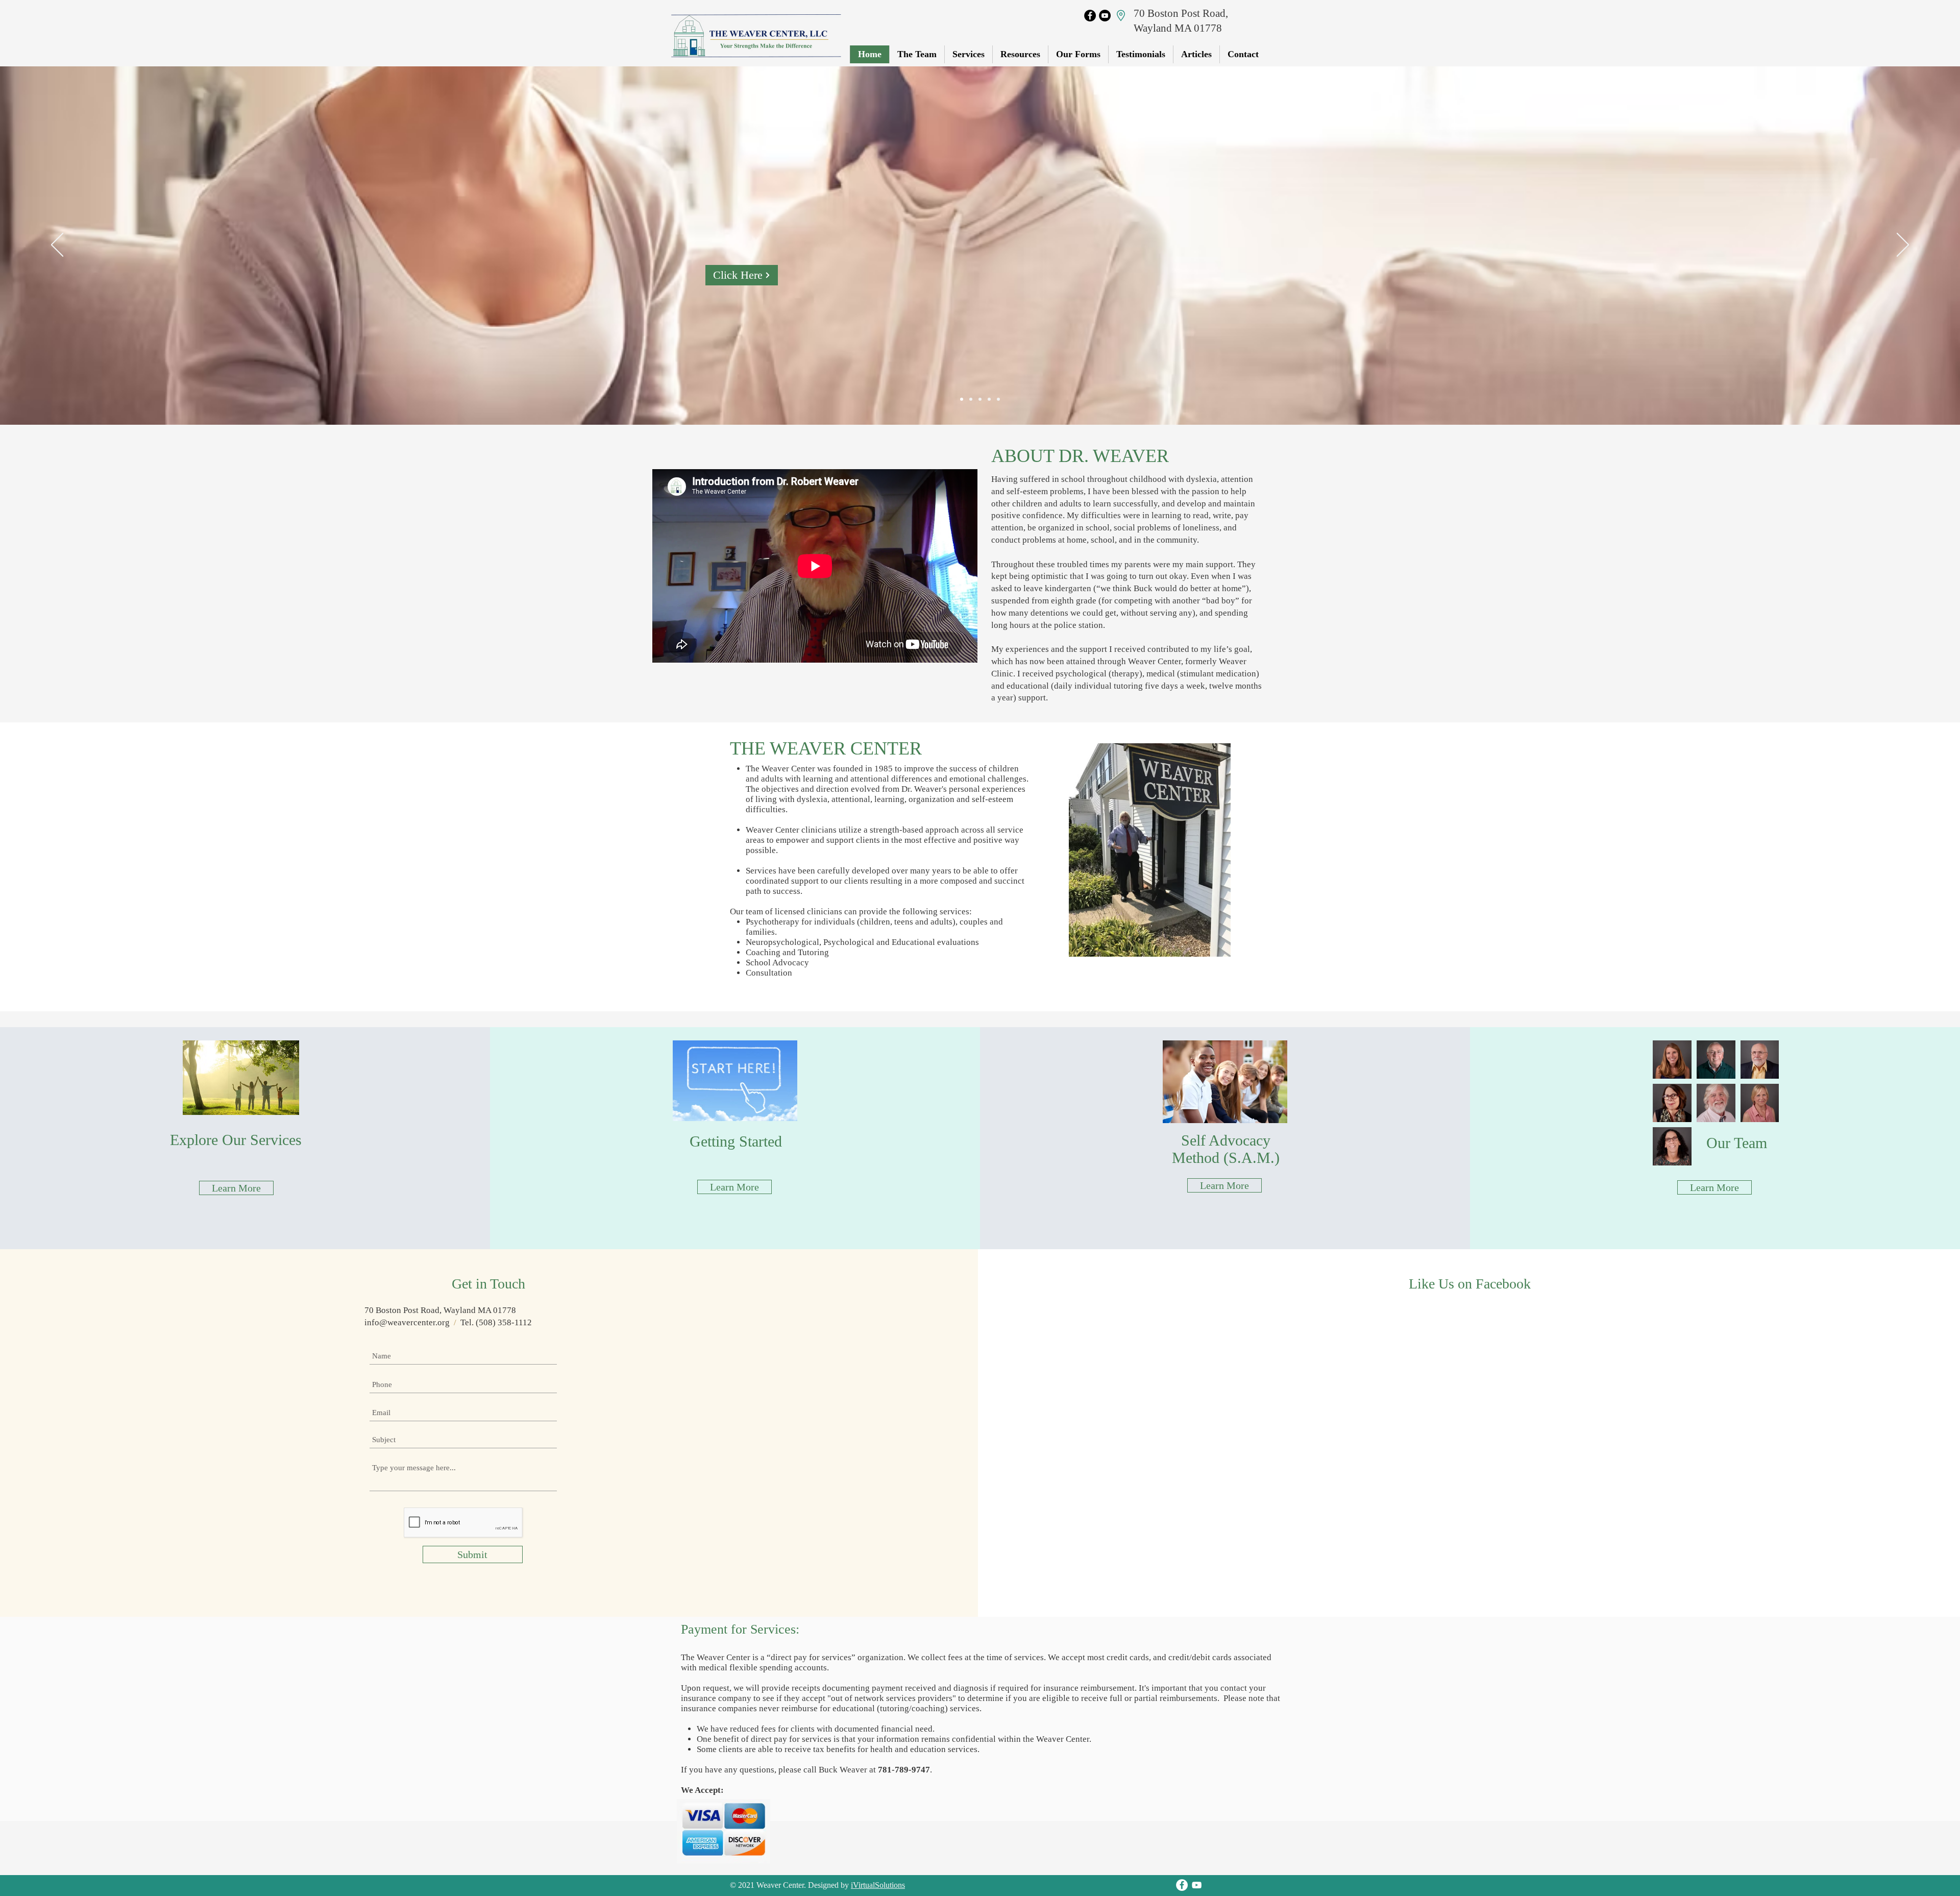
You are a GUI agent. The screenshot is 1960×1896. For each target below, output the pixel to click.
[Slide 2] (971, 399)
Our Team (1737, 1143)
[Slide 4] (989, 399)
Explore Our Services (236, 1140)
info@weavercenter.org (407, 1322)
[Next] (1903, 246)
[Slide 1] (962, 399)
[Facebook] (1090, 16)
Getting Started (736, 1141)
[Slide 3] (980, 399)
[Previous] (57, 246)
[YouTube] (1105, 16)
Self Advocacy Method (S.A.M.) (1226, 1149)
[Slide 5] (998, 399)
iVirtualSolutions (878, 1885)
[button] (1078, 54)
